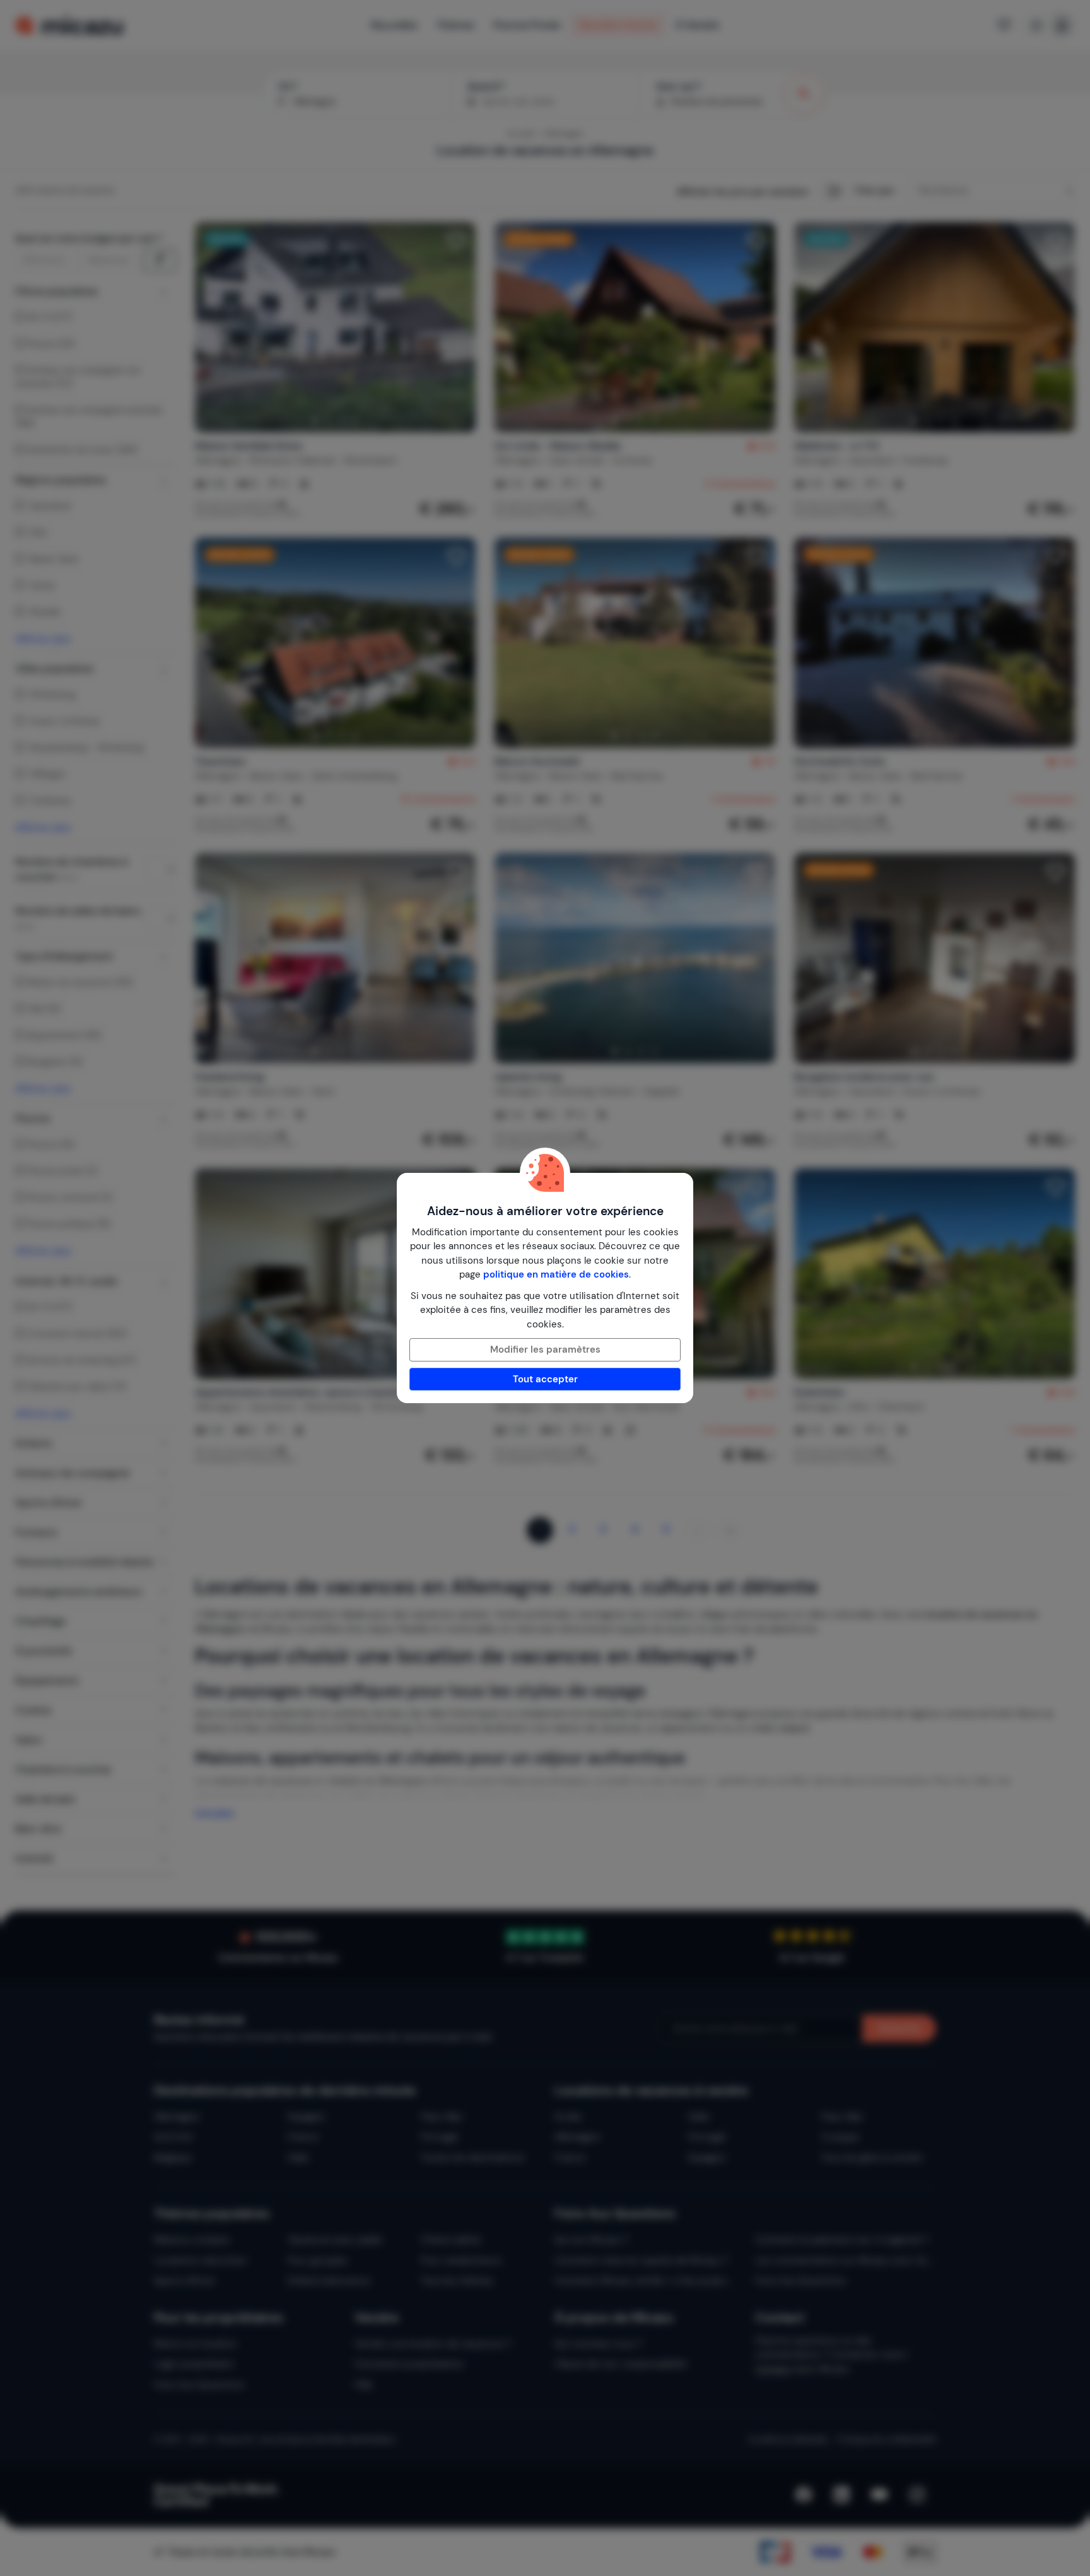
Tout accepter (545, 1379)
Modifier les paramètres (545, 1350)
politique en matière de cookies (556, 1274)
